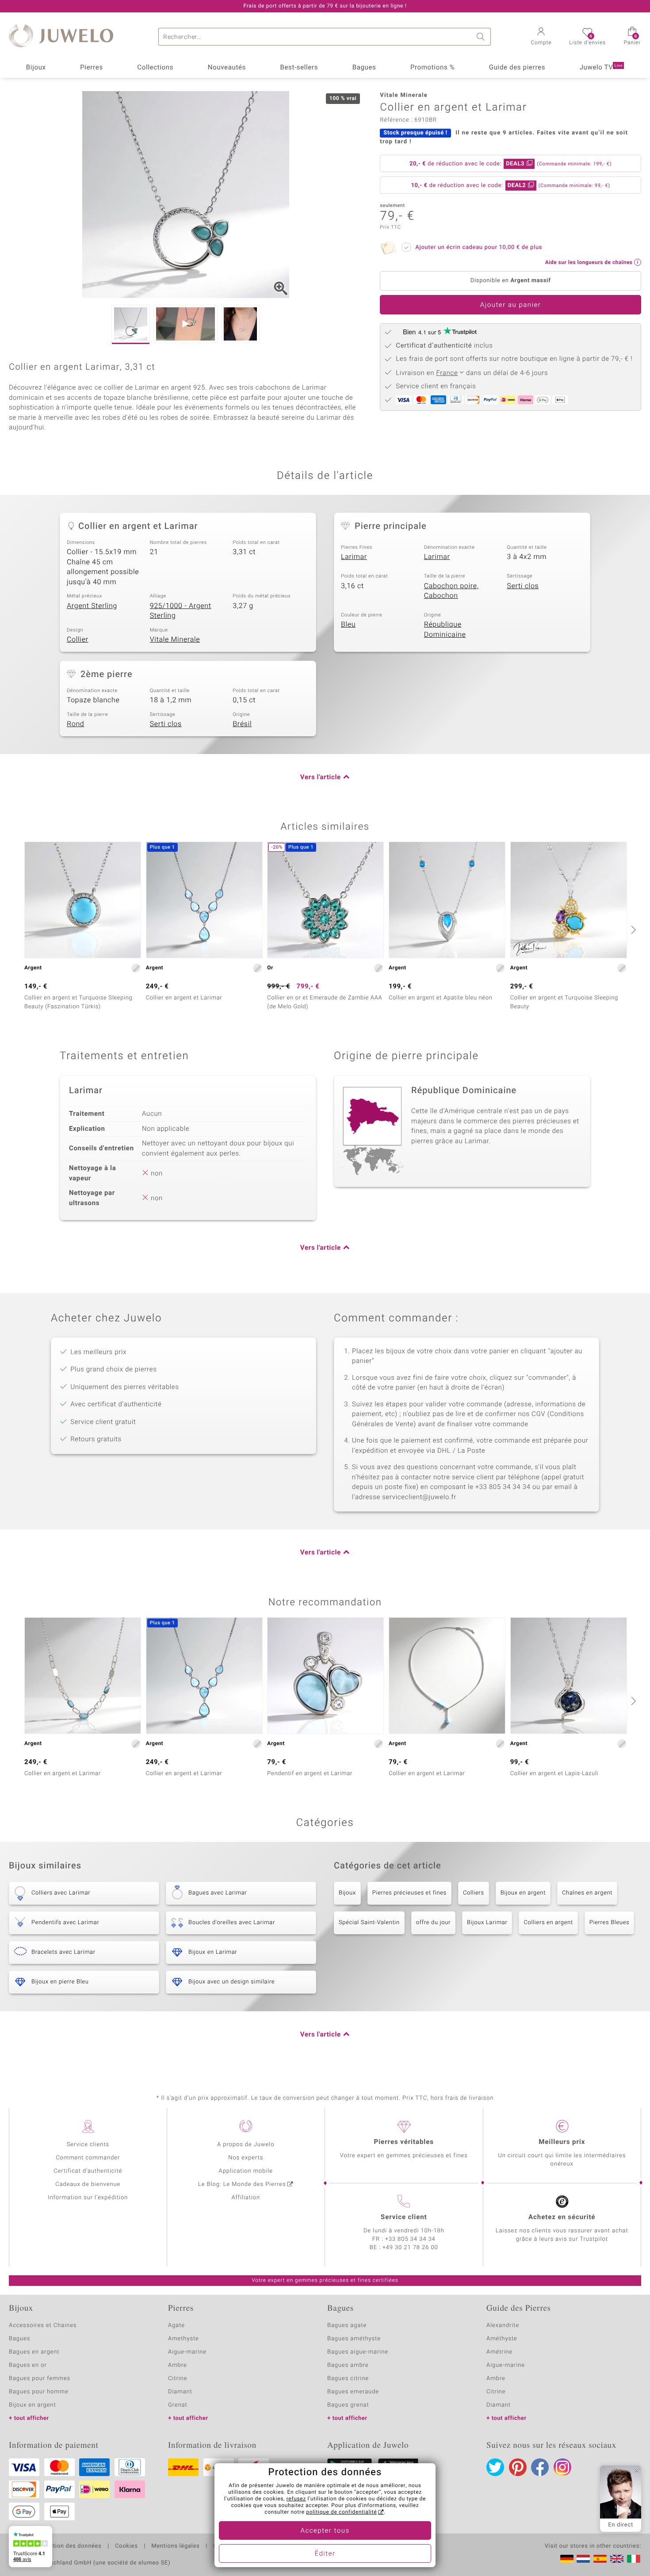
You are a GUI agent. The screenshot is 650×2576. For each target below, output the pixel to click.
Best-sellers (299, 68)
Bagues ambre (348, 2365)
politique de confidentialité (341, 2512)
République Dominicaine (445, 630)
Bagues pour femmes (40, 2379)
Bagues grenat (348, 2405)
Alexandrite (503, 2325)
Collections (155, 68)
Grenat (178, 2405)
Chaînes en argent (587, 1893)
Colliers (474, 1893)
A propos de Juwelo (246, 2145)
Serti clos (523, 586)
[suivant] (632, 930)
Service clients (88, 2145)
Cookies (126, 2546)
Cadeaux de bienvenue (88, 2184)
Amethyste (184, 2339)
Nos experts (246, 2158)
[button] (541, 37)
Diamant (180, 2392)
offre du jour (433, 1923)
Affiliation (246, 2198)
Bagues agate (347, 2325)
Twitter (495, 2467)
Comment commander (88, 2158)
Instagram (562, 2467)
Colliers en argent (548, 1923)
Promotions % (432, 68)
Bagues (364, 68)
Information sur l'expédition (88, 2198)
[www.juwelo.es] (600, 2559)
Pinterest (518, 2467)
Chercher (482, 37)
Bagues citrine (348, 2379)
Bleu (348, 624)
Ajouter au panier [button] (511, 305)
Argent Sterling (92, 606)
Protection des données (68, 2546)
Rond (75, 724)
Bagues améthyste (354, 2339)
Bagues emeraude (353, 2392)
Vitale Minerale (175, 639)
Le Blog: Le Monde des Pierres (242, 2184)
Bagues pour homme (39, 2392)
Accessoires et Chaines (43, 2325)
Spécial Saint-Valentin (369, 1923)
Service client (404, 2217)
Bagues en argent (34, 2352)
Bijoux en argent (523, 1893)
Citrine (178, 2379)
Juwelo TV (601, 68)
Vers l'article (321, 777)
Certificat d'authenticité (88, 2171)
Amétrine (499, 2352)
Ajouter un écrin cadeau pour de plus (479, 247)
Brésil (242, 724)
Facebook (540, 2467)
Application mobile (246, 2171)
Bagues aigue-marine (358, 2352)
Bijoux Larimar (487, 1923)
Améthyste (502, 2339)
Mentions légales (175, 2546)
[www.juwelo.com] (617, 2559)
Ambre (178, 2365)
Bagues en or (28, 2365)
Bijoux (36, 68)
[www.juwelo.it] (634, 2559)
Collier (78, 639)
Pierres (92, 68)
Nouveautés (227, 68)
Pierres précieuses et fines (409, 1893)
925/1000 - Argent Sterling (181, 611)
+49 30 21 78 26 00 (410, 2248)
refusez (296, 2499)
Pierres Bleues (610, 1923)
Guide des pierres (517, 68)
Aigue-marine (187, 2352)
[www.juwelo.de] (567, 2559)
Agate (176, 2325)
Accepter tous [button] (325, 2531)
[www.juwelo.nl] (583, 2559)
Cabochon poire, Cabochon (451, 591)
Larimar (354, 557)
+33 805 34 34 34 (410, 2239)
